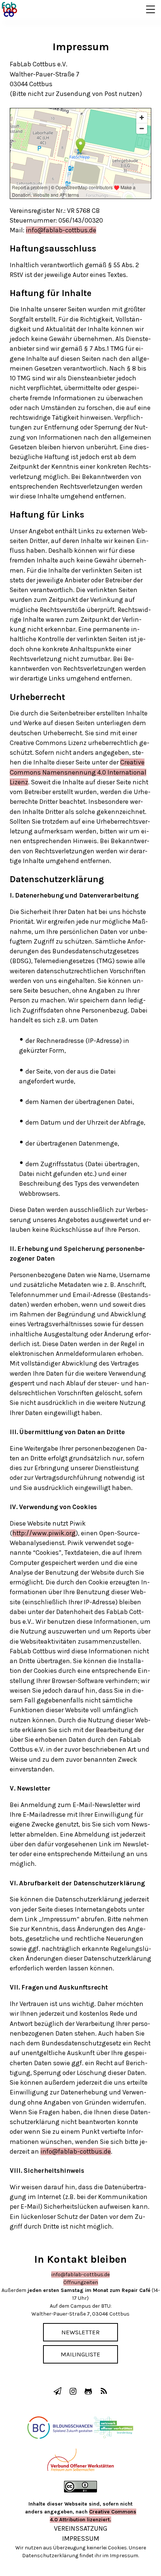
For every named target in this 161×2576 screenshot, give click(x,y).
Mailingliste (80, 2354)
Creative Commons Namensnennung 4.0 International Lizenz (78, 772)
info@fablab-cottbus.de (61, 230)
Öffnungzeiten (81, 2282)
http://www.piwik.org (44, 1533)
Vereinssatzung (81, 2528)
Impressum (81, 2539)
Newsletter (80, 2332)
